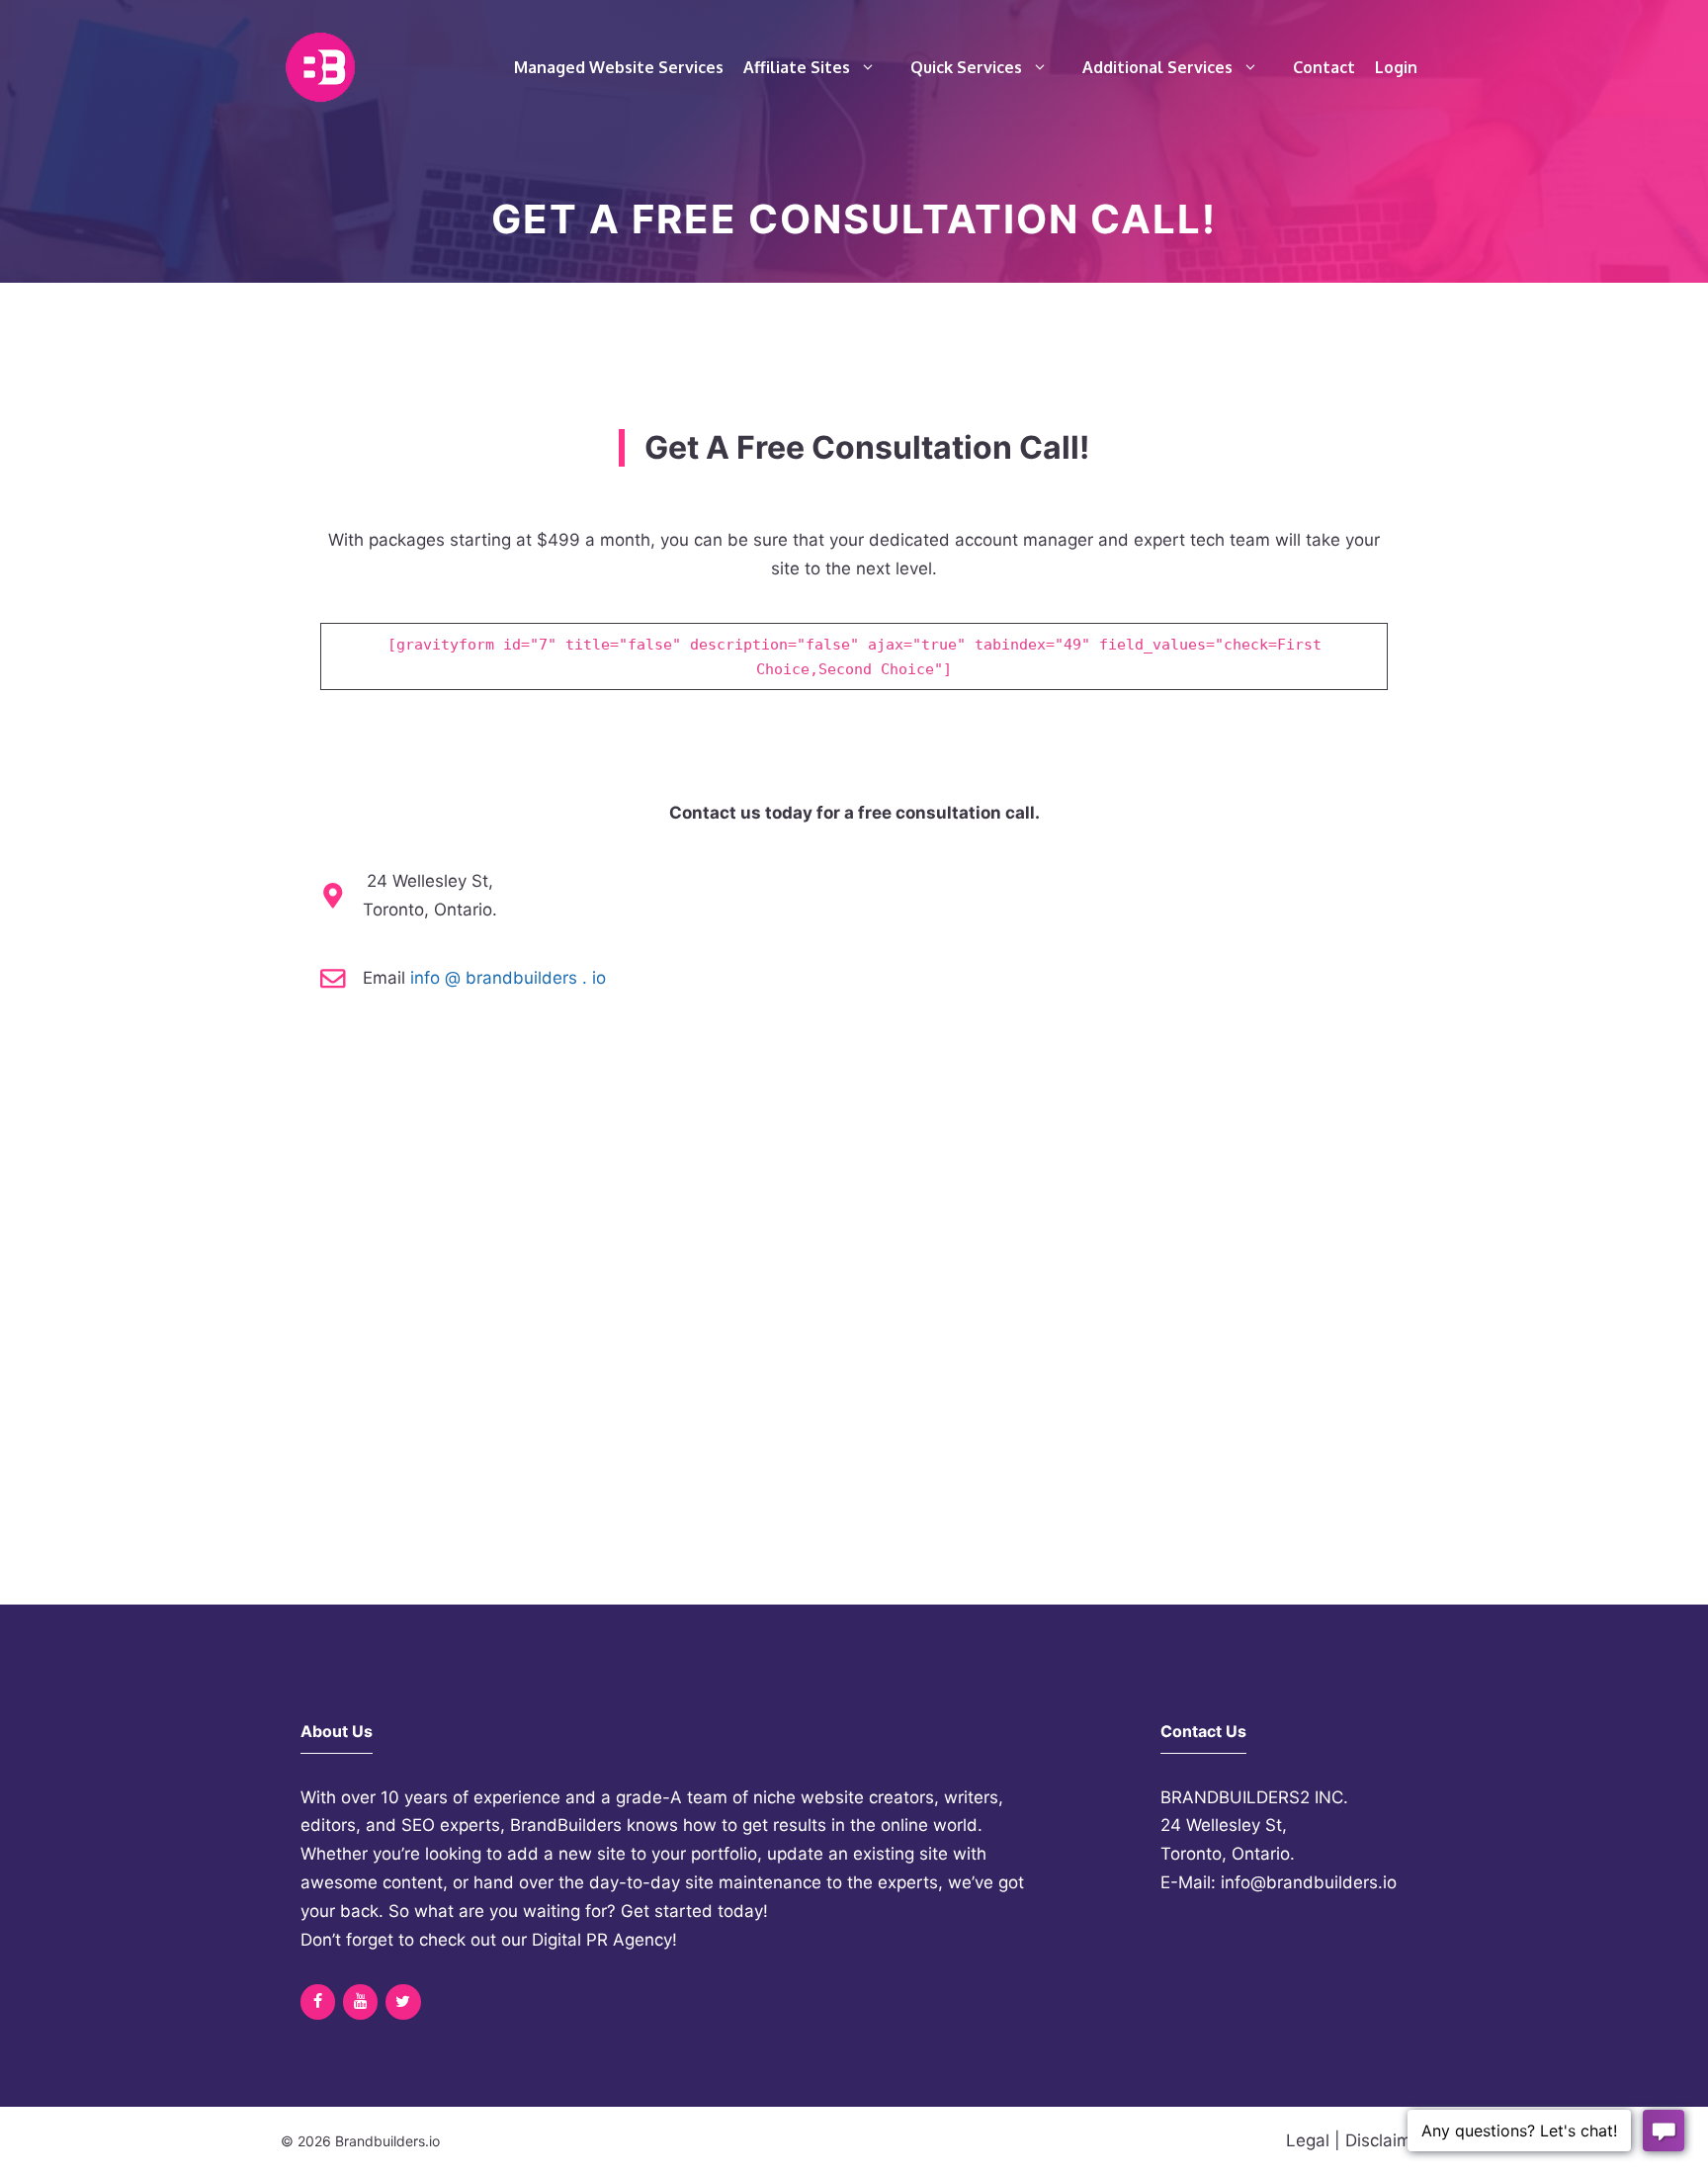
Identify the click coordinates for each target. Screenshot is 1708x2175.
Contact (1324, 67)
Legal (1308, 2140)
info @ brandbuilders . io (508, 978)
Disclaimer (1386, 2140)
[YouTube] (360, 2002)
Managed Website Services (619, 67)
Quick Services (966, 67)
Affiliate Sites (797, 67)
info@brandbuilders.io (1309, 1882)
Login (1396, 67)
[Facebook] (318, 2002)
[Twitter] (403, 2002)
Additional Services (1157, 67)
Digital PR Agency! (604, 1940)
